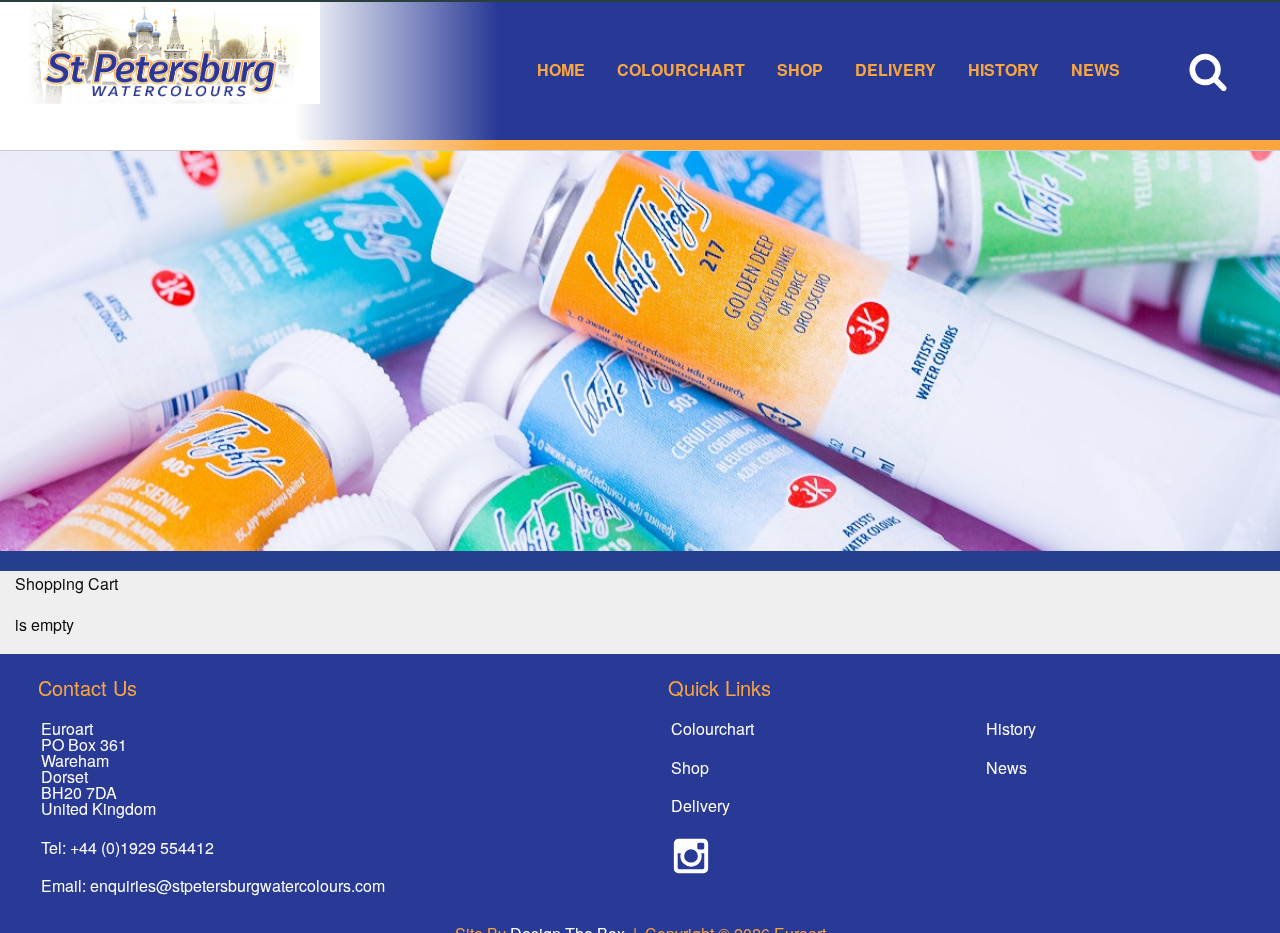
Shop (800, 69)
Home (561, 69)
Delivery (895, 69)
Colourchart (681, 69)
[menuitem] (561, 71)
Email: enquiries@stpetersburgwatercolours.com (213, 885)
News (1095, 69)
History (1003, 69)
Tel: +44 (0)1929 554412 (127, 847)
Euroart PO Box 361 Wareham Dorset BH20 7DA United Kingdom (98, 768)
